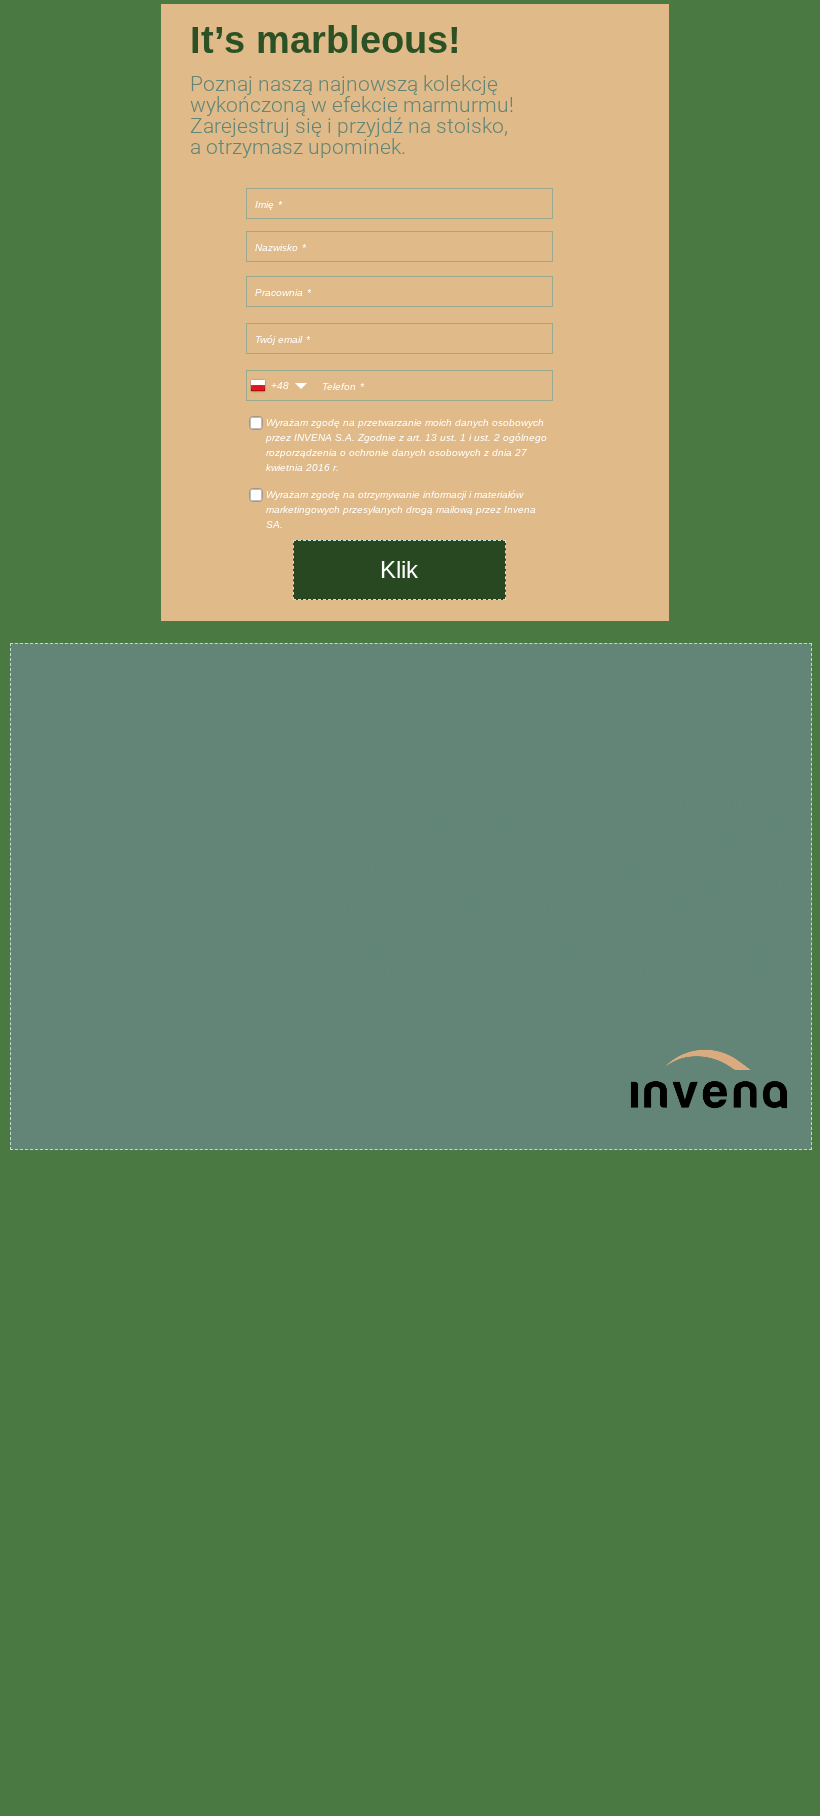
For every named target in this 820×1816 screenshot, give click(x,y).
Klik (399, 569)
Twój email (278, 338)
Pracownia (279, 291)
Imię (264, 203)
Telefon (339, 385)
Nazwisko (276, 246)
